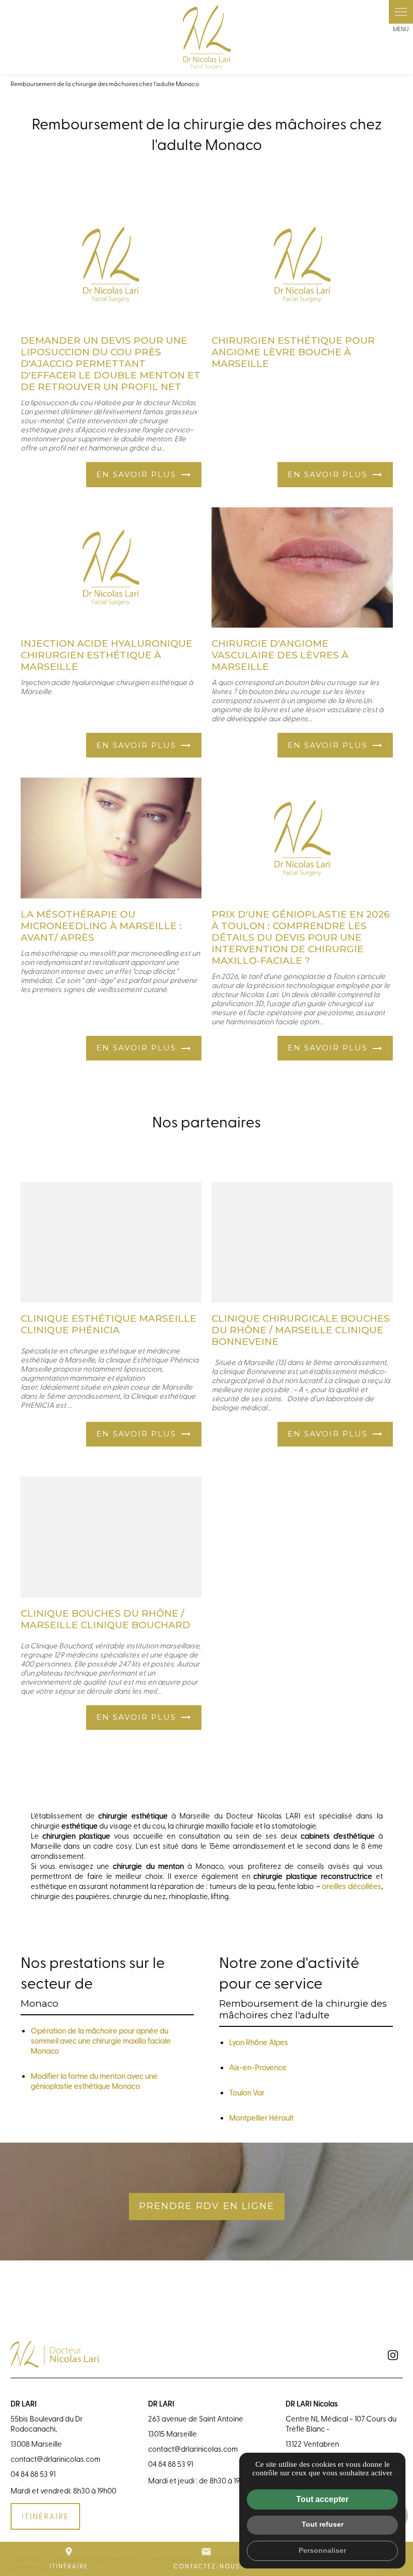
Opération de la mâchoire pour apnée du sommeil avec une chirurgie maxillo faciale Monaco (101, 2040)
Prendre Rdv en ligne (207, 2206)
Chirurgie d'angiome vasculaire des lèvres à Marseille (280, 655)
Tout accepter (322, 2499)
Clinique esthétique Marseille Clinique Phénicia (109, 1324)
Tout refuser (323, 2524)
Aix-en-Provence (258, 2067)
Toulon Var (247, 2092)
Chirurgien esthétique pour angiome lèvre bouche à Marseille (293, 352)
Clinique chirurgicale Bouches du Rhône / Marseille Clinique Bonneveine (301, 1330)
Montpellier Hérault (261, 2117)
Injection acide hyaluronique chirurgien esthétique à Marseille (107, 655)
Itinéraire (69, 2558)
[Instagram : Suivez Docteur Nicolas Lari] (393, 2355)
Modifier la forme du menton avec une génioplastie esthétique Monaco (94, 2081)
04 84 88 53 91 (33, 2474)
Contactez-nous (206, 2558)
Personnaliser (322, 2550)
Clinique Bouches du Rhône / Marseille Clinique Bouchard (106, 1619)
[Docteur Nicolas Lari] (207, 37)
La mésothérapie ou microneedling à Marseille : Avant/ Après (101, 926)
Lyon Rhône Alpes (259, 2042)
